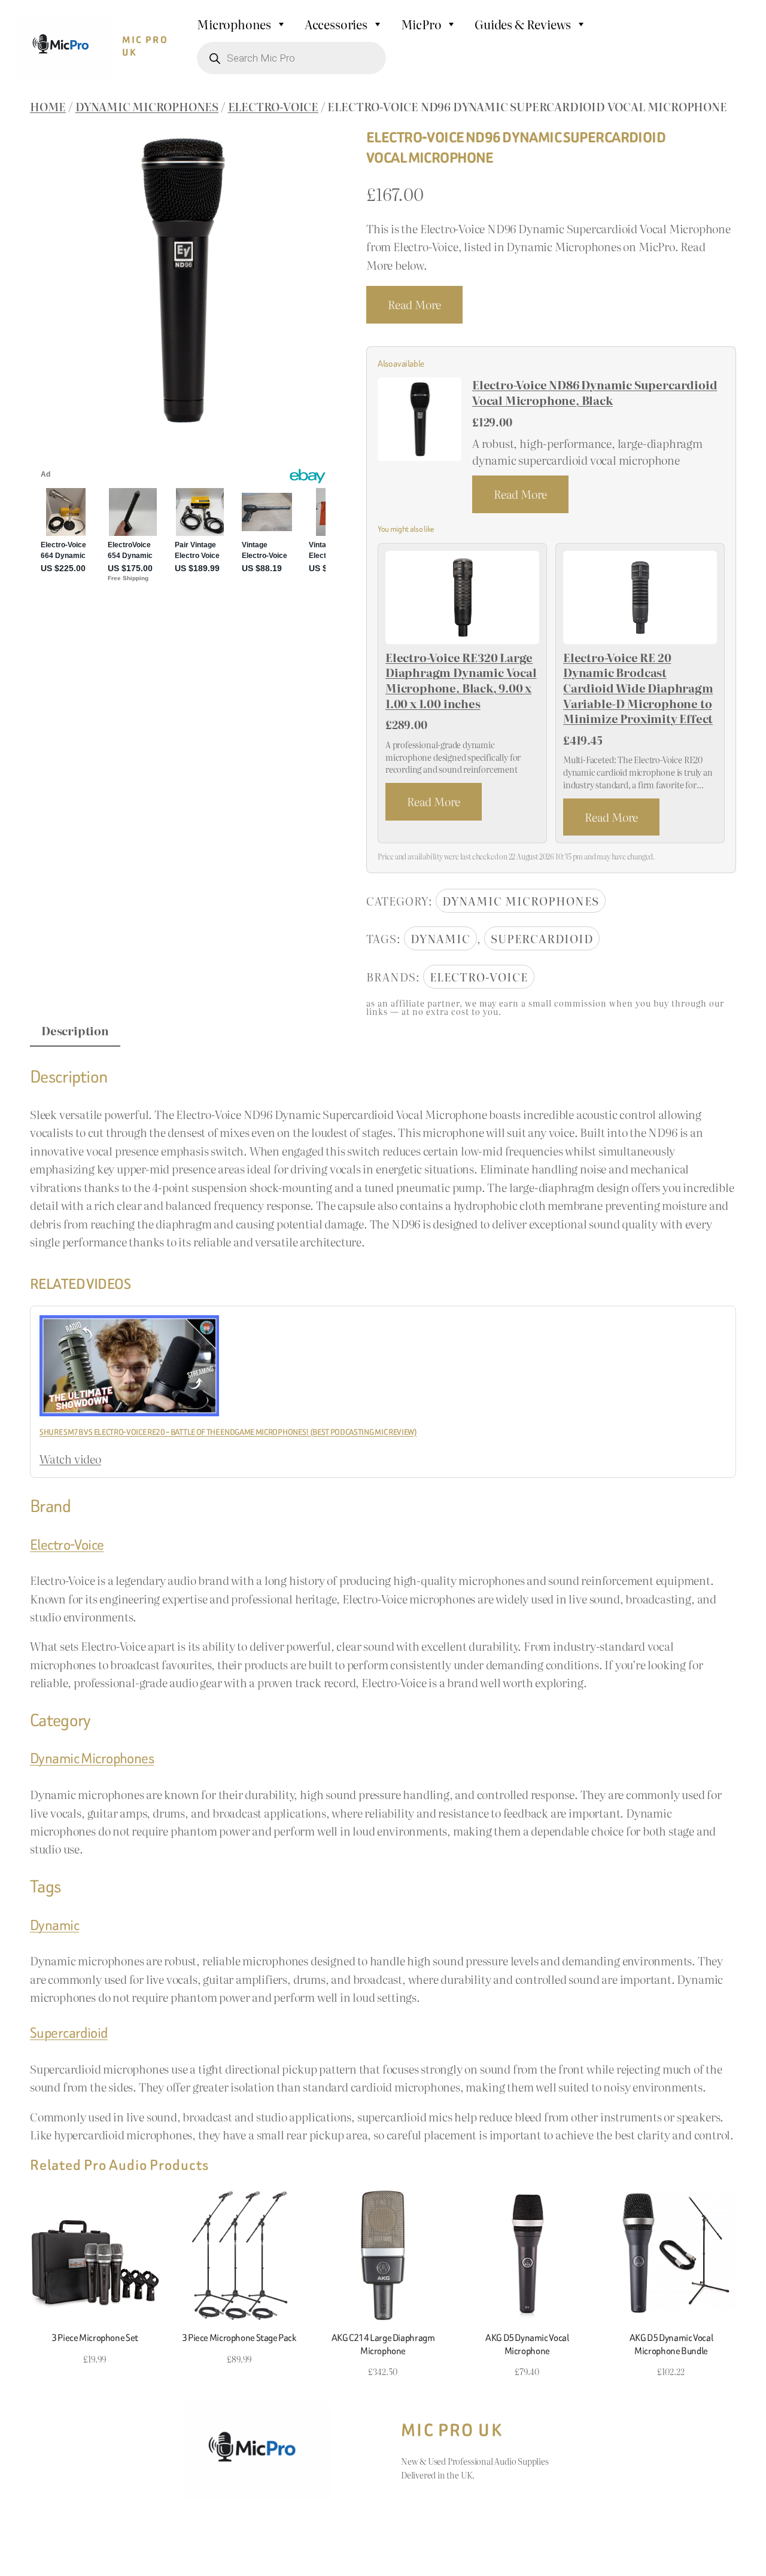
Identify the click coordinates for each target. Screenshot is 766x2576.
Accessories (336, 24)
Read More (414, 304)
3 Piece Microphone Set (95, 2338)
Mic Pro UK (145, 46)
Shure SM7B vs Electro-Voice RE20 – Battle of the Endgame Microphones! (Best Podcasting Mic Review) (228, 1432)
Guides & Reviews (523, 24)
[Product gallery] (183, 281)
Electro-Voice (273, 106)
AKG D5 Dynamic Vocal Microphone (527, 2344)
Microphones (234, 24)
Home (48, 106)
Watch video (70, 1459)
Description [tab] (75, 1031)
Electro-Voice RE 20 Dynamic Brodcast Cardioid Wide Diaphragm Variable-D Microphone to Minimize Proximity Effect (638, 688)
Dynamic (440, 938)
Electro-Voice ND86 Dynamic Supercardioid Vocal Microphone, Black (595, 393)
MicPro (421, 24)
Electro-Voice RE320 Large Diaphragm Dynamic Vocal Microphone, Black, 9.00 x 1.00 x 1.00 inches (461, 681)
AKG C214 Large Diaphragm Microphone (383, 2344)
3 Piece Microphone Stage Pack (239, 2338)
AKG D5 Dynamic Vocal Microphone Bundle (671, 2344)
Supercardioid (542, 938)
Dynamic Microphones (147, 106)
